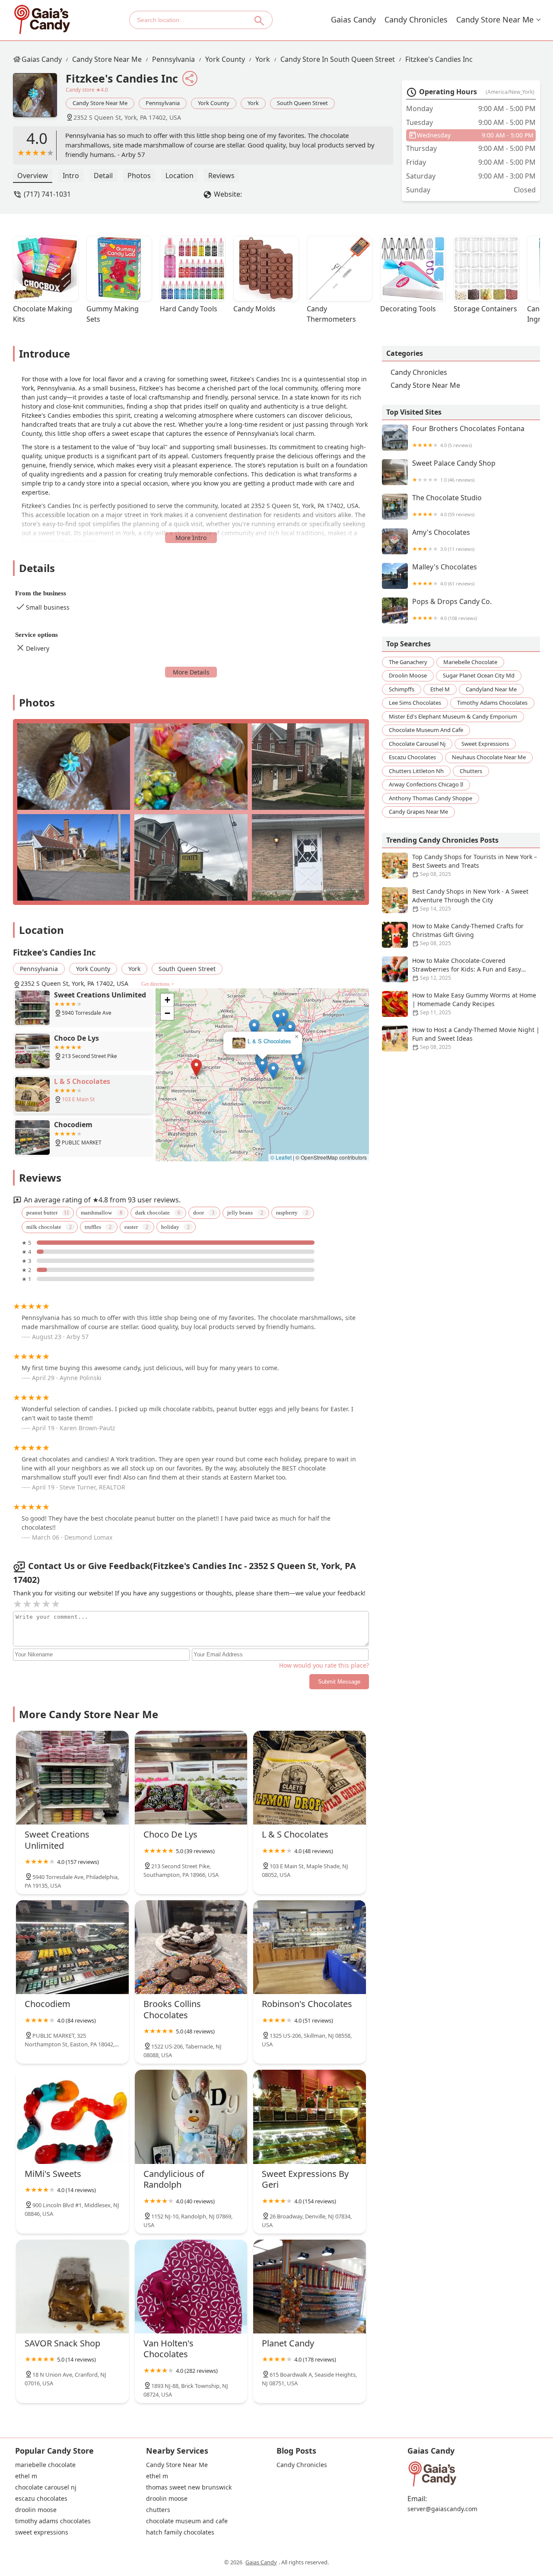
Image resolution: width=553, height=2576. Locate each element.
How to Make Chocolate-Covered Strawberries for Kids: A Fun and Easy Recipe (467, 969)
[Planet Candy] (310, 2287)
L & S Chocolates (269, 1041)
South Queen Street (302, 103)
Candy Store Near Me (495, 19)
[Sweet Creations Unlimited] (72, 1778)
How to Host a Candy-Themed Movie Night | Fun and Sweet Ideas (476, 1038)
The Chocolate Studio (447, 506)
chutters (471, 771)
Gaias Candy (353, 19)
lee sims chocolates (415, 703)
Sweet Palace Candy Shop (454, 471)
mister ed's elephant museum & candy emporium (453, 716)
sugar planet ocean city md (479, 675)
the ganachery (408, 662)
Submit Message (339, 1682)
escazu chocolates (412, 757)
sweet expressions (485, 744)
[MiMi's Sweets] (72, 2117)
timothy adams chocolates (492, 703)
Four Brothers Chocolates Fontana (468, 436)
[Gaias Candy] (42, 20)
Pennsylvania (173, 59)
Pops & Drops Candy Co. (452, 609)
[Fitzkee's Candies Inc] (39, 99)
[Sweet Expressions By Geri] (310, 2117)
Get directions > (158, 984)
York (263, 59)
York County (225, 59)
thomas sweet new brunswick (189, 2487)
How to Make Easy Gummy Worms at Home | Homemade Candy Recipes (474, 1004)
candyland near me (491, 689)
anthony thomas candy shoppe (431, 798)
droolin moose (408, 675)
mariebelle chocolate (470, 662)
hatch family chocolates (180, 2532)
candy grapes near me (418, 812)
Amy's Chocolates (443, 540)
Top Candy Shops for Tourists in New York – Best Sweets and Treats (475, 865)
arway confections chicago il (426, 784)
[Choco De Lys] (191, 1778)
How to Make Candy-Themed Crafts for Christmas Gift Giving (468, 934)
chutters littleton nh (416, 771)
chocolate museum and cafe (426, 730)
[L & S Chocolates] (310, 1778)
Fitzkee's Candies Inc (439, 59)
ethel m (440, 689)
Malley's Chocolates (445, 575)
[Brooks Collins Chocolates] (191, 1947)
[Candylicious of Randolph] (191, 2117)
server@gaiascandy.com (442, 2509)
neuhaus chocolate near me (489, 757)
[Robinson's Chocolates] (310, 1947)
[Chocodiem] (72, 1947)
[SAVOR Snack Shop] (72, 2287)
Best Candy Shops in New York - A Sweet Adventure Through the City (470, 900)
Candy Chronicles (416, 19)
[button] (196, 1068)
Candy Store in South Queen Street (338, 59)
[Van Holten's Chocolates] (191, 2287)
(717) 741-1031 (47, 194)
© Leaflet (281, 1157)
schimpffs (402, 689)
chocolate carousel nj (417, 744)
